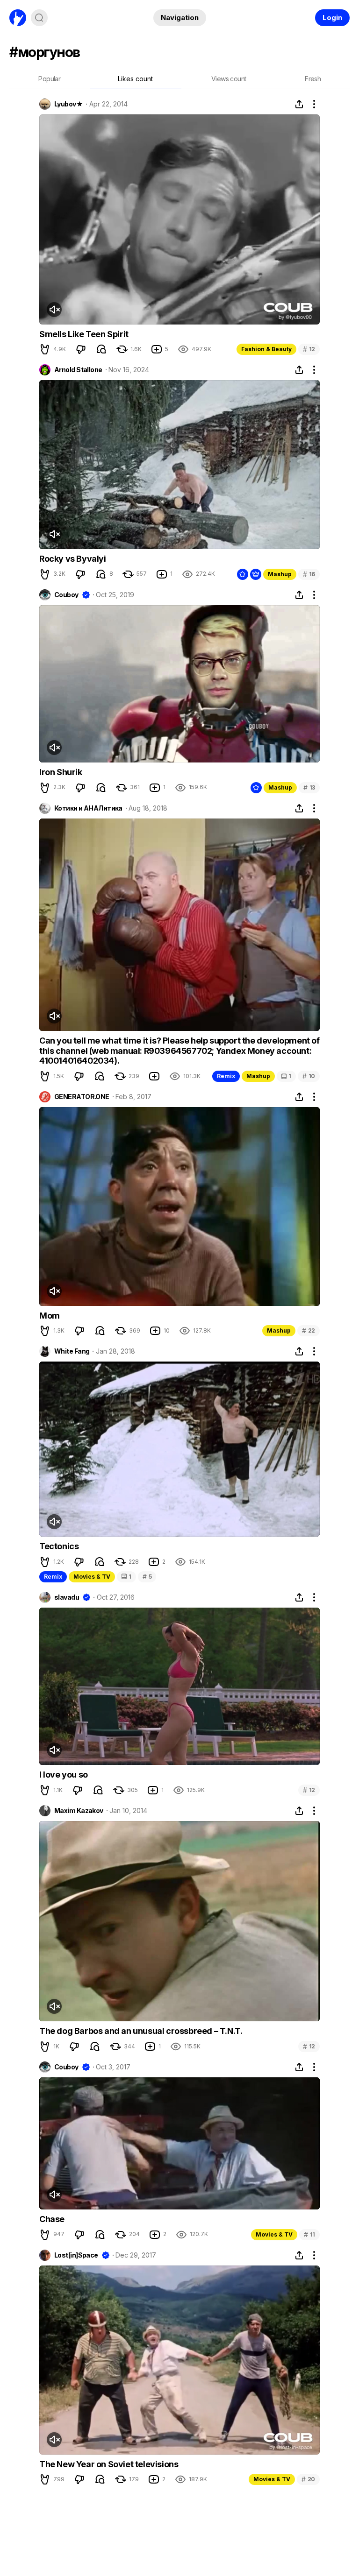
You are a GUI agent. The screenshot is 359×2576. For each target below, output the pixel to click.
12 (309, 349)
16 (309, 574)
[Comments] (101, 349)
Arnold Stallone (78, 370)
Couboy (66, 595)
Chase (52, 2219)
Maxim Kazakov (79, 1811)
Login (332, 18)
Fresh (313, 79)
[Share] (299, 104)
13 (309, 787)
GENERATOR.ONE (82, 1097)
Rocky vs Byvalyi (73, 559)
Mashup (280, 574)
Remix (226, 1076)
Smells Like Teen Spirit (84, 334)
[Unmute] (54, 310)
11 (309, 2234)
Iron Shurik (61, 772)
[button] (45, 349)
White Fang (72, 1351)
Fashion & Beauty (266, 349)
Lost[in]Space (76, 2255)
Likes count (135, 79)
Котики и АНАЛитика (88, 808)
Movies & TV (92, 1577)
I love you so (64, 1775)
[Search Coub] (39, 18)
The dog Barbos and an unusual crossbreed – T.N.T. (141, 2031)
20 (308, 2479)
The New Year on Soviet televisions (109, 2464)
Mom (50, 1316)
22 (309, 1330)
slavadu (67, 1597)
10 (309, 1076)
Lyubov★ (68, 104)
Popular (49, 79)
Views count (229, 79)
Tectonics (59, 1546)
